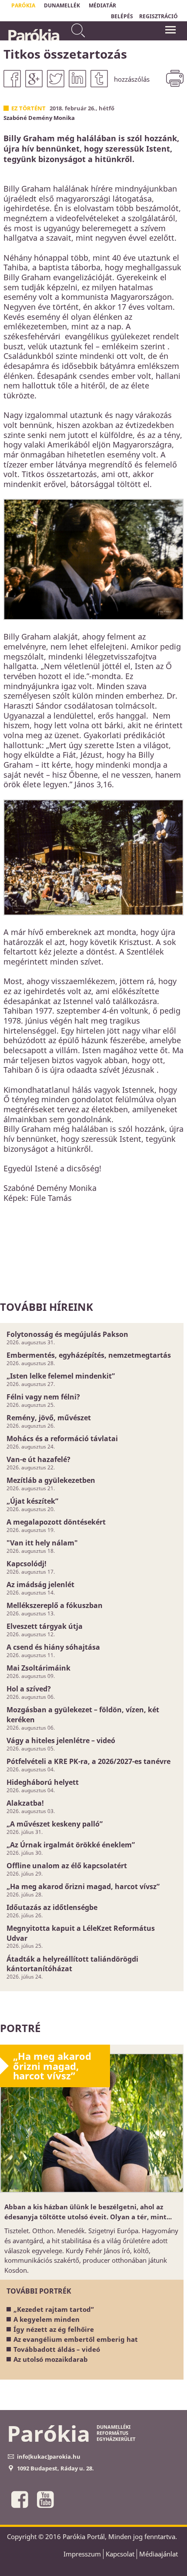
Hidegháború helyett (43, 1782)
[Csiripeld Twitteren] (56, 79)
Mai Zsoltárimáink (38, 1668)
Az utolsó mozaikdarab (51, 2359)
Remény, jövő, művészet (49, 1418)
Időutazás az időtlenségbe (52, 1907)
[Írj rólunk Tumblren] (99, 79)
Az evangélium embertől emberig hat (76, 2339)
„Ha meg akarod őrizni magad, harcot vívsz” (83, 1886)
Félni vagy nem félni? (43, 1397)
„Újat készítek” (32, 1501)
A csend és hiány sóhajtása (53, 1647)
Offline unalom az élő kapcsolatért (67, 1866)
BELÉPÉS (122, 16)
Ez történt (28, 108)
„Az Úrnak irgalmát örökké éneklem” (71, 1845)
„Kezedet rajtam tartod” (54, 2309)
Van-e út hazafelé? (38, 1459)
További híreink (47, 1307)
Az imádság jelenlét (40, 1585)
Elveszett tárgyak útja (45, 1626)
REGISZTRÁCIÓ (159, 16)
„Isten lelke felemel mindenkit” (61, 1376)
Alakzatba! (25, 1803)
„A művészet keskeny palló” (55, 1824)
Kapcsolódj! (27, 1564)
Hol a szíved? (29, 1689)
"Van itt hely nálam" (42, 1543)
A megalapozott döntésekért (56, 1522)
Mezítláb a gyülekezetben (51, 1480)
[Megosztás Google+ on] (34, 79)
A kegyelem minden (47, 2319)
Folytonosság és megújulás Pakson (67, 1334)
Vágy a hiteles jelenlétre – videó (61, 1741)
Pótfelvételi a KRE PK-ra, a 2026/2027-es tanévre (88, 1761)
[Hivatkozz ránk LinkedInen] (77, 79)
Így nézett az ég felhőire (54, 2329)
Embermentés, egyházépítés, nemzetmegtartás (89, 1355)
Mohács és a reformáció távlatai (62, 1439)
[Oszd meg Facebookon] (12, 79)
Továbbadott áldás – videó (57, 2349)
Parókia (33, 35)
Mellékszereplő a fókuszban (55, 1605)
